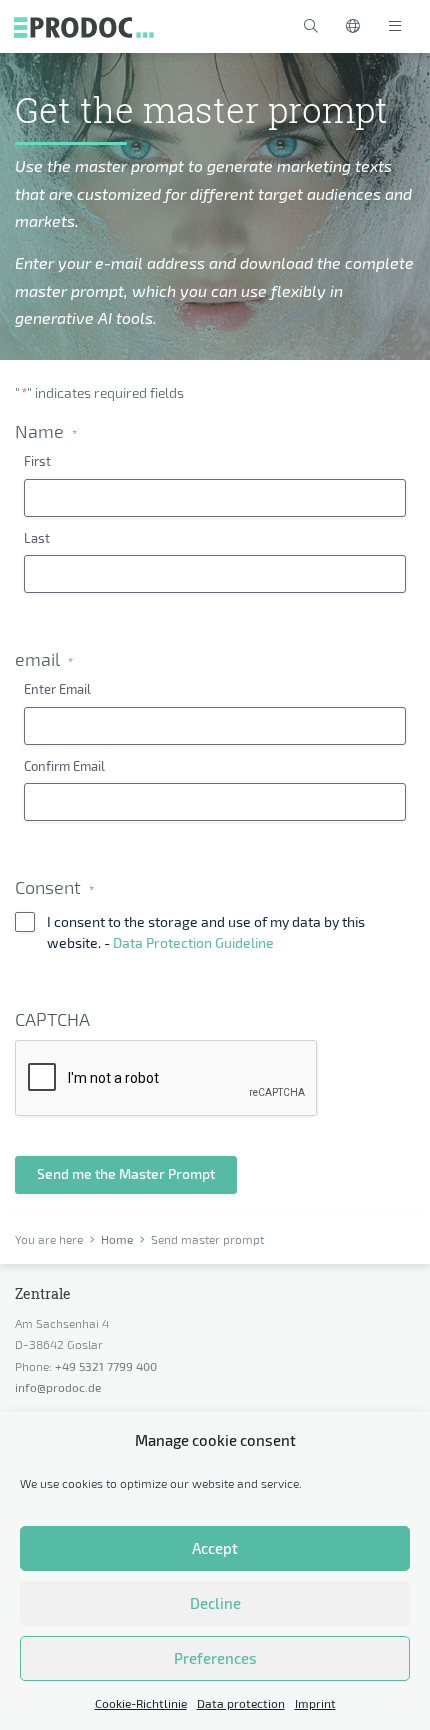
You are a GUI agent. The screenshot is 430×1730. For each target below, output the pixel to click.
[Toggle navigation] (395, 26)
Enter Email (57, 689)
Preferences (215, 1658)
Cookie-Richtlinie (141, 1703)
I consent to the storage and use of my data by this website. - (206, 931)
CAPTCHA (52, 1019)
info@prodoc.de (58, 1387)
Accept (215, 1548)
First (37, 461)
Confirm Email (64, 766)
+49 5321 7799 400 (106, 1366)
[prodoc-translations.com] (84, 26)
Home (117, 1239)
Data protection (241, 1703)
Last (37, 538)
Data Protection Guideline (193, 942)
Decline (215, 1603)
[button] (311, 26)
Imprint (315, 1703)
